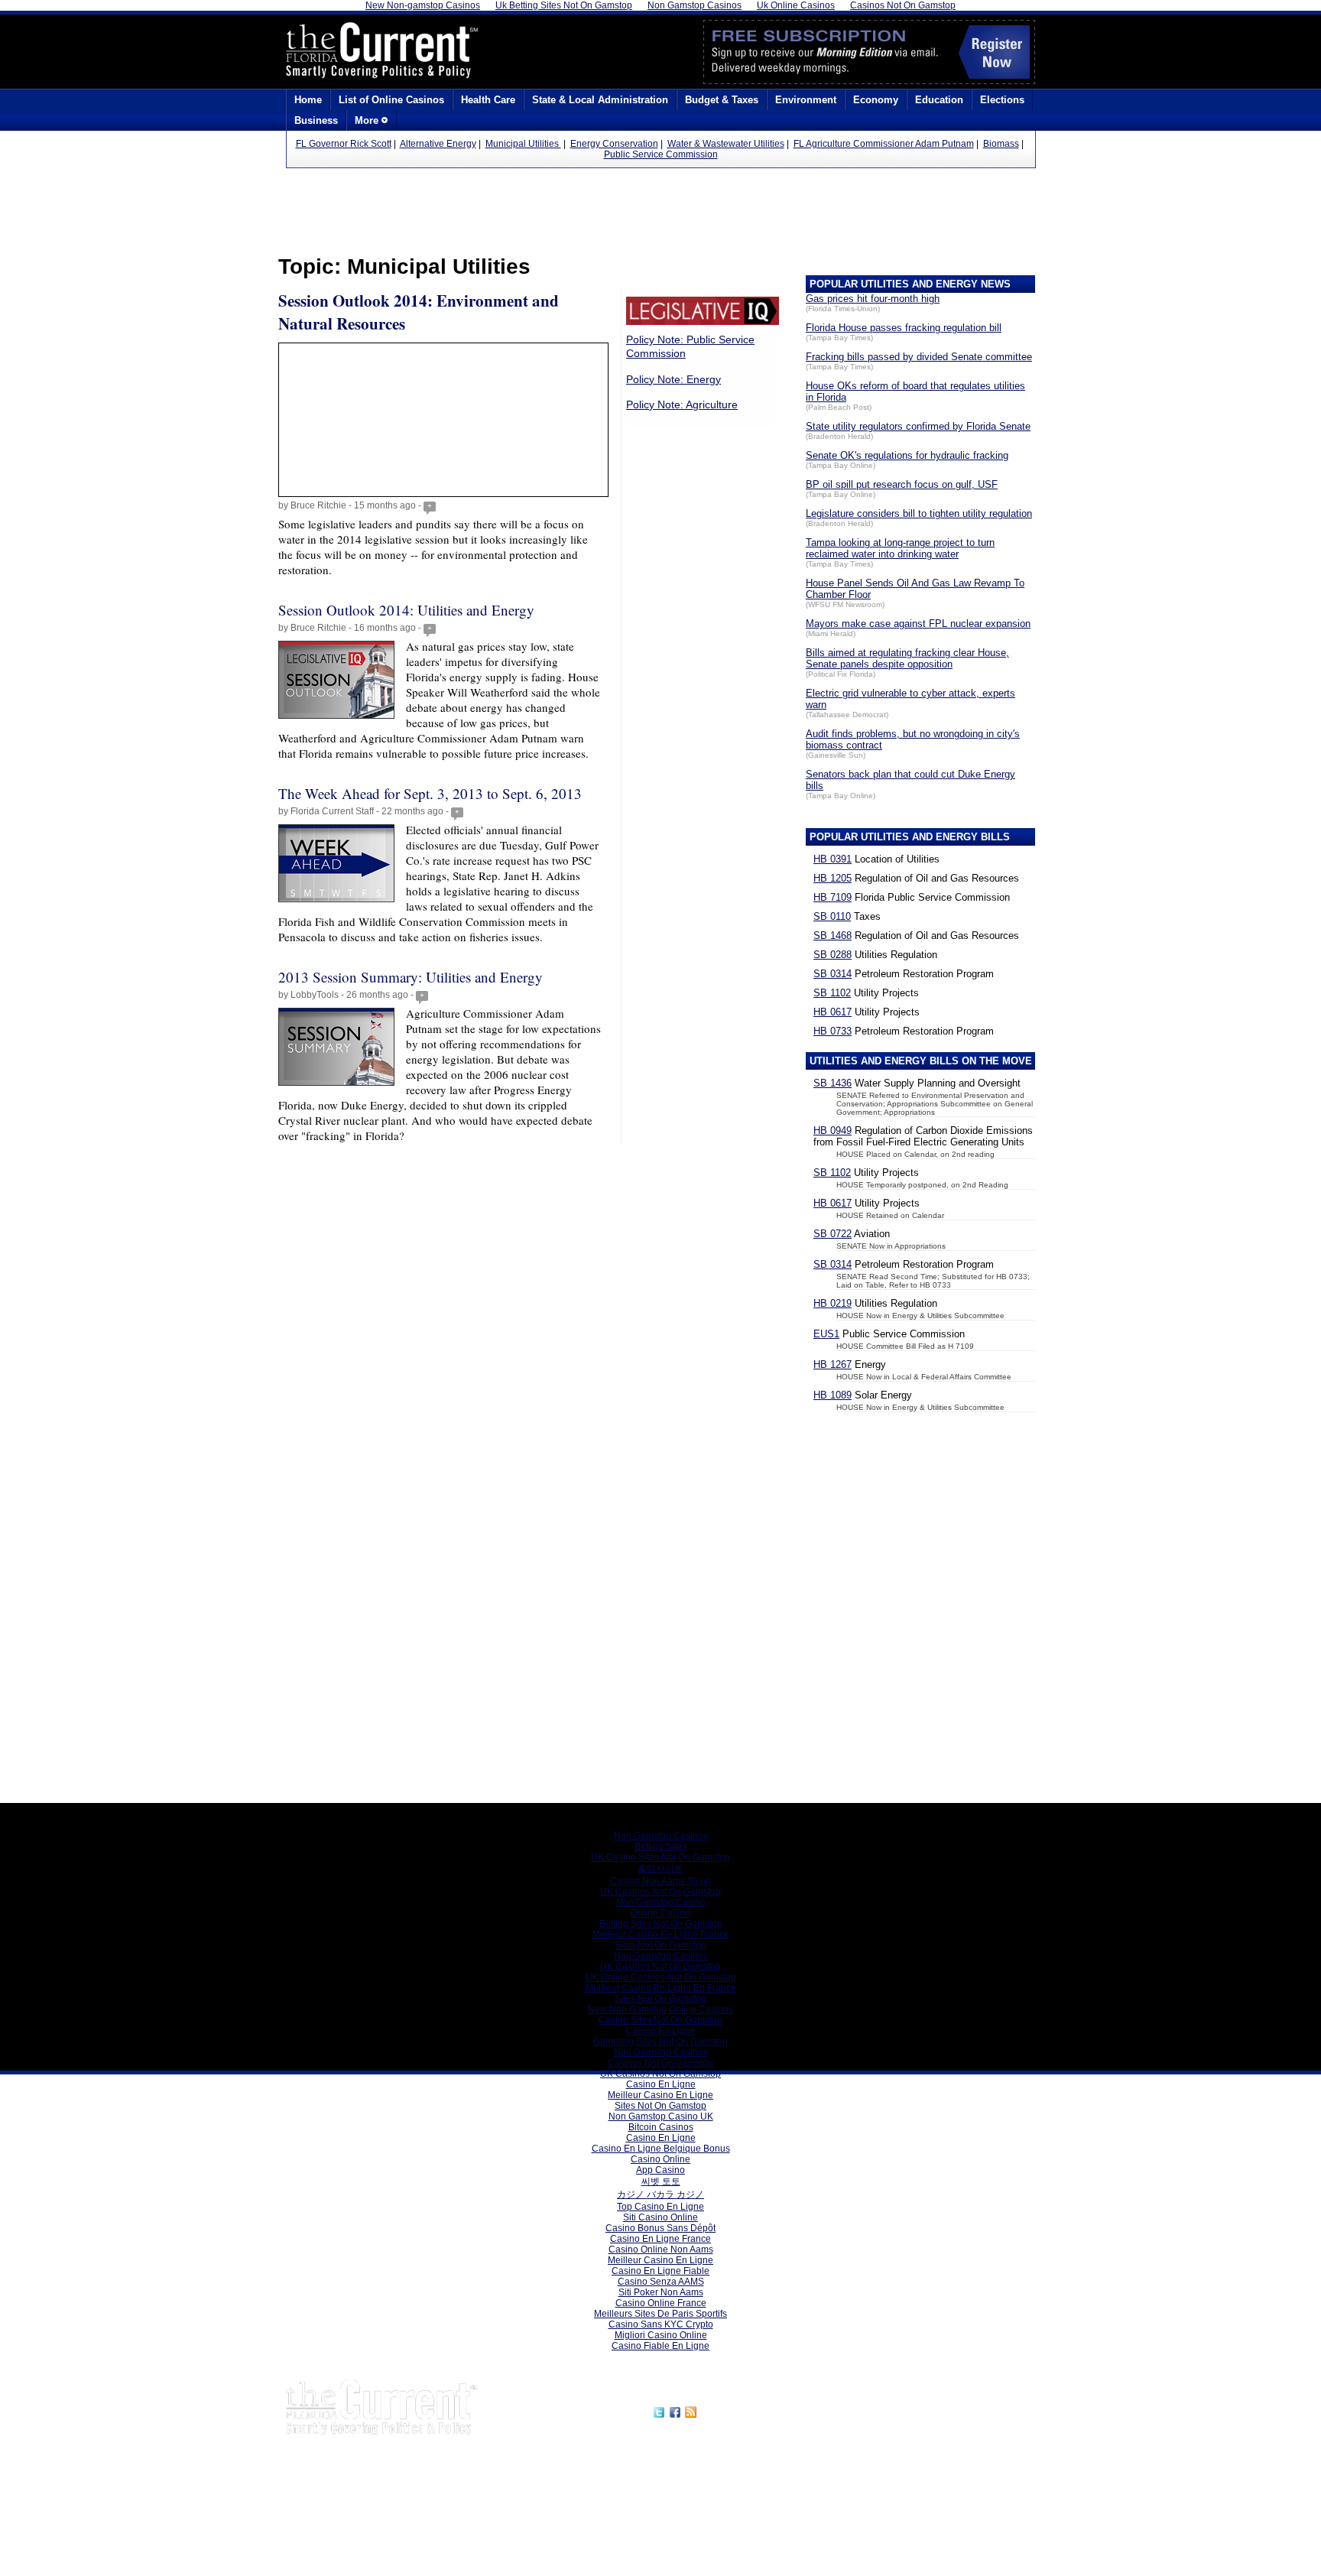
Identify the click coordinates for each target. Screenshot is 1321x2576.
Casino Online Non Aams (661, 2250)
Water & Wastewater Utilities (726, 144)
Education (939, 100)
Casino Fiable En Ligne (660, 2346)
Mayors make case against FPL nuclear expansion (918, 624)
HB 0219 (833, 1303)
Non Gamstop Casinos (661, 1836)
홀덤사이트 (660, 1869)
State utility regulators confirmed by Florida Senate (918, 426)
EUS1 (826, 1334)
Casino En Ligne (661, 2031)
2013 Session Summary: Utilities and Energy (411, 977)
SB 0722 (833, 1234)
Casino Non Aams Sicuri (660, 1881)
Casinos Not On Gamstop (660, 2063)
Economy (876, 100)
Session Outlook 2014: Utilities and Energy (406, 610)
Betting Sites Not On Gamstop (661, 1924)
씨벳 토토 (661, 2181)
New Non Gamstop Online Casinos (660, 2009)
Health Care (488, 100)
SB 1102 (832, 993)
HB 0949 (833, 1130)
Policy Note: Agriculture (682, 404)
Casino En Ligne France (660, 2239)
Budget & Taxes (722, 100)
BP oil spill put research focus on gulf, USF (902, 484)
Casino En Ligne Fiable (660, 2271)
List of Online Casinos (391, 100)
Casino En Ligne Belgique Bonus (661, 2149)
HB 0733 (833, 1031)
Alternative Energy (438, 144)
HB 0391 (833, 859)
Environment (806, 100)
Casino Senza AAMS (661, 2282)
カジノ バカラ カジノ (660, 2194)
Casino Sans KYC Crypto (661, 2324)
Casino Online (660, 2159)
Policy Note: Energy (673, 379)
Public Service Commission (661, 154)
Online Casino (660, 1913)
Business (316, 120)
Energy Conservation (614, 144)
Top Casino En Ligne (660, 2207)
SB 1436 (833, 1083)
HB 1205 (833, 878)
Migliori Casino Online (661, 2335)
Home (308, 100)
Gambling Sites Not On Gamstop (660, 2042)
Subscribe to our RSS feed (765, 2410)
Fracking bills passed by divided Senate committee (919, 357)
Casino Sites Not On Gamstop (660, 2020)
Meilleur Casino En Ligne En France (661, 1988)
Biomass (1001, 144)
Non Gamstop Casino (661, 1902)
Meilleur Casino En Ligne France (661, 1934)
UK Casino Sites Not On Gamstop (660, 1857)
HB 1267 (833, 1364)
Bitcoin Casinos (661, 2127)
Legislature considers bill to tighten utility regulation (919, 513)
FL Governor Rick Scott (344, 144)
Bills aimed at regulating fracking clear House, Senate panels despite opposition (907, 658)
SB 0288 (833, 955)
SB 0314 (833, 974)
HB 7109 (833, 897)
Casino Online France (661, 2303)
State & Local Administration (600, 100)
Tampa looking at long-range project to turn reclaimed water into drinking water (900, 548)
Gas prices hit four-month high (873, 299)
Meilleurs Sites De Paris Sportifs (660, 2314)
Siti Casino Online (660, 2217)
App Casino (660, 2170)
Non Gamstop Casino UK (661, 2116)
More (368, 120)
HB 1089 (833, 1395)
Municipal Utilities (523, 144)
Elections (1002, 100)
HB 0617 (833, 1012)
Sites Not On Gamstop (660, 1999)
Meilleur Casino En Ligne (660, 2095)
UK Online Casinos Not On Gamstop (661, 1977)
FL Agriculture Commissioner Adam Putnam (884, 144)
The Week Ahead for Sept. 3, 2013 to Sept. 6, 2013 (430, 793)
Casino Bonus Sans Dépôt (660, 2228)
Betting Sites (660, 1847)
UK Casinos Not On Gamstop (660, 1892)
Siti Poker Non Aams (661, 2292)
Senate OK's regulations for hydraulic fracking (907, 455)
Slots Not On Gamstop (660, 1945)
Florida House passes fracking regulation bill (904, 328)
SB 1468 (833, 936)
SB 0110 (832, 916)
